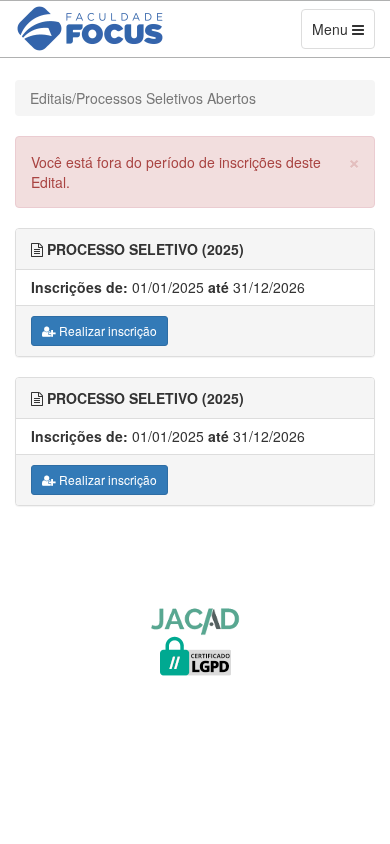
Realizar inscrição (106, 330)
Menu (343, 33)
